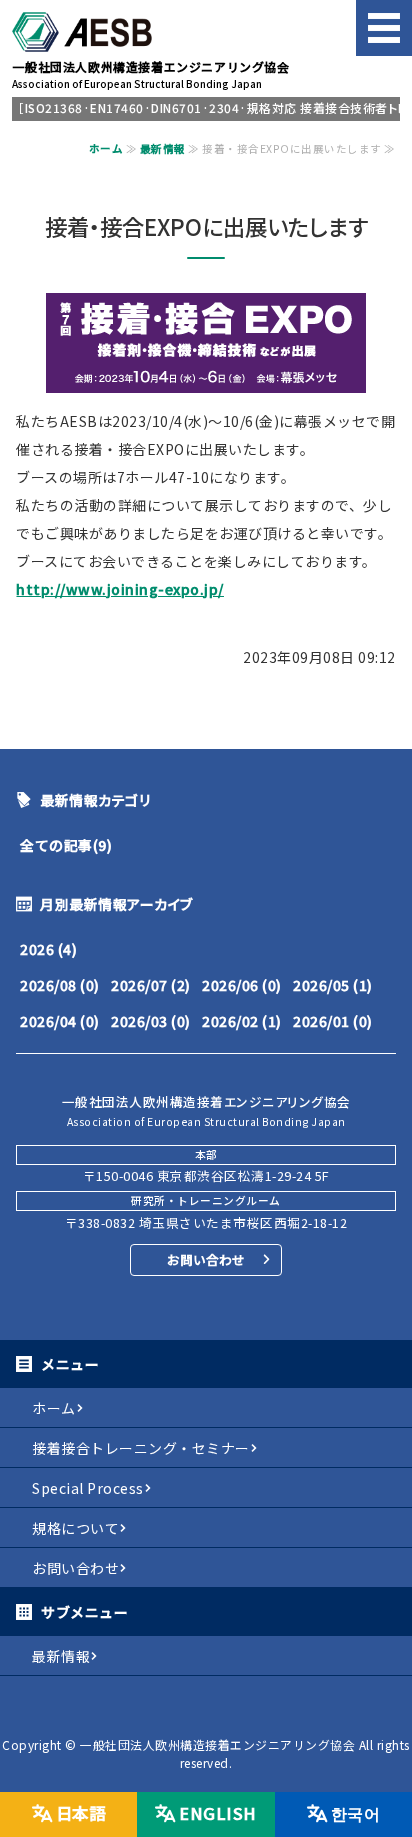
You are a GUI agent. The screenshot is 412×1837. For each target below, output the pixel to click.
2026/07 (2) (151, 985)
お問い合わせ (206, 1259)
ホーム (106, 148)
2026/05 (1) (333, 985)
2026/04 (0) (60, 1021)
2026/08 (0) (60, 985)
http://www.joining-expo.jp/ (120, 589)
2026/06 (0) (242, 985)
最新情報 (163, 148)
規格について (75, 1528)
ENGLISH (218, 1813)
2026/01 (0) (333, 1021)
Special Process (88, 1488)
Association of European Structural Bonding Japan (150, 74)
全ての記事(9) (66, 845)
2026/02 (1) (242, 1021)
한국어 (356, 1813)
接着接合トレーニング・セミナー (141, 1448)
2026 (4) (48, 949)
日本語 (81, 1813)
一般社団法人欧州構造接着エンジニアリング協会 (217, 1744)
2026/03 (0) (151, 1021)
